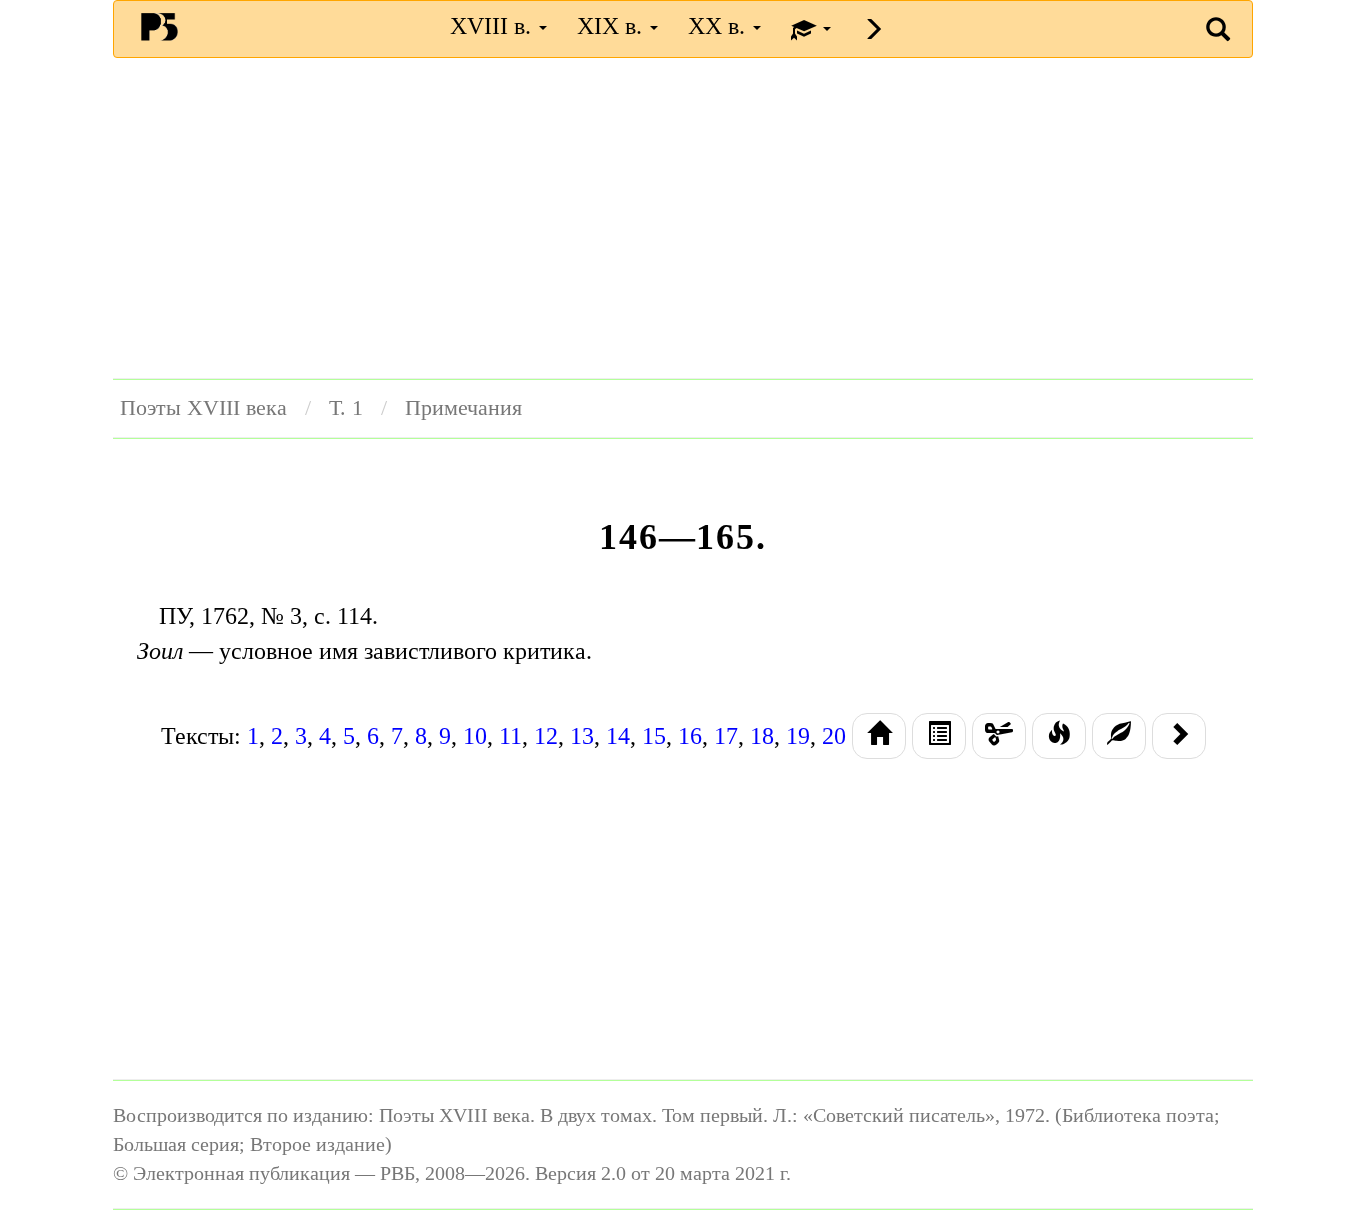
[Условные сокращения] (999, 736)
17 (726, 736)
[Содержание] (939, 736)
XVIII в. (493, 26)
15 (654, 736)
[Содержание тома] (879, 736)
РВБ (159, 26)
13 (582, 736)
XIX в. (612, 26)
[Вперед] (1179, 736)
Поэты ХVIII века (203, 408)
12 (546, 736)
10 (475, 736)
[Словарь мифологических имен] (1059, 736)
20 (834, 736)
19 (798, 736)
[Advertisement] (683, 218)
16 (690, 736)
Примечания (463, 408)
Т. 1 (346, 408)
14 (618, 736)
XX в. (719, 26)
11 (510, 736)
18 (762, 736)
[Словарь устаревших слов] (1119, 736)
